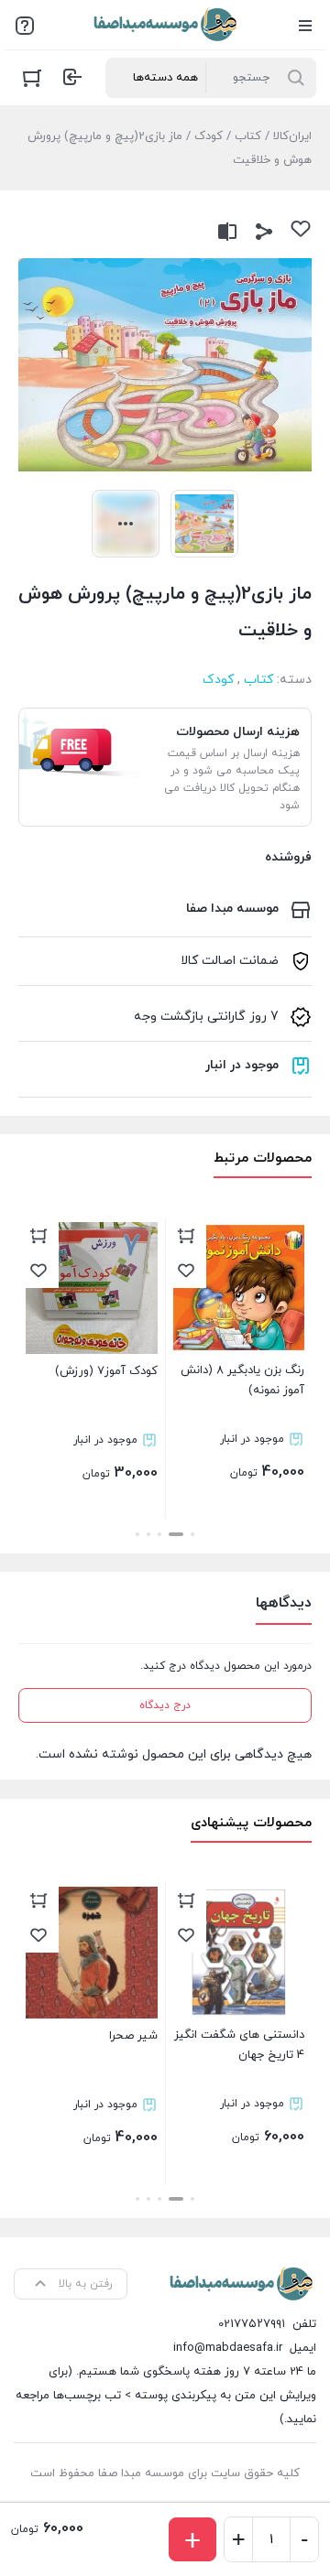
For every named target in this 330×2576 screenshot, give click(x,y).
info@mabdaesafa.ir (228, 2348)
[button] (192, 1534)
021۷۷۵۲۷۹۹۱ (252, 2324)
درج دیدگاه (165, 1705)
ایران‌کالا (292, 136)
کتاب (248, 136)
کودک (209, 136)
